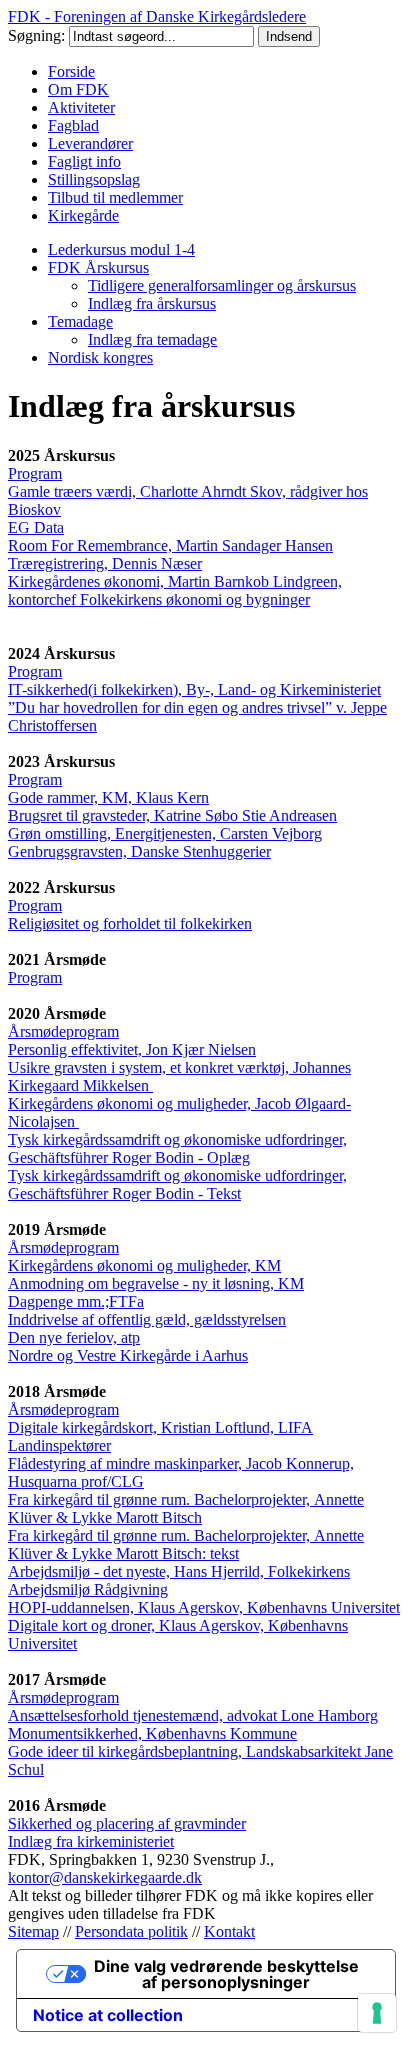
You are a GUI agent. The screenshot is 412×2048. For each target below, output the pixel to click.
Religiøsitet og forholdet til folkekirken (130, 923)
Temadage (80, 321)
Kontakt (229, 1931)
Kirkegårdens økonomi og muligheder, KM (144, 1265)
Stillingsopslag (94, 179)
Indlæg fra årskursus (152, 303)
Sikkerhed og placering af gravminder (127, 1823)
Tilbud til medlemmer (115, 197)
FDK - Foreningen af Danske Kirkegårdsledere (157, 16)
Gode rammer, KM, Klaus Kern (108, 797)
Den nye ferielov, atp (74, 1337)
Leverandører (90, 143)
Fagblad (73, 125)
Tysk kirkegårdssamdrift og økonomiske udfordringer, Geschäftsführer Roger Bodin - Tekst (177, 1184)
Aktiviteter (81, 107)
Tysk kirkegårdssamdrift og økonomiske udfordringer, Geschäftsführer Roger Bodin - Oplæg (177, 1148)
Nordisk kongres (100, 357)
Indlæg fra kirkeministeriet (91, 1841)
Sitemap (33, 1931)
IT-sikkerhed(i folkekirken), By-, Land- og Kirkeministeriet (194, 689)
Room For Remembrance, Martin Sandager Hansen (170, 545)
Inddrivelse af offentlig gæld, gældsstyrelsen (147, 1319)
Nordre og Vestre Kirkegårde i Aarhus (128, 1355)
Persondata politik (131, 1931)
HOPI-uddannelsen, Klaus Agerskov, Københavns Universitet (204, 1607)
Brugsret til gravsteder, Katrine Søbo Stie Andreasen (172, 815)
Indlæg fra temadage (152, 339)
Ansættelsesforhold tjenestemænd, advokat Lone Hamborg (193, 1715)
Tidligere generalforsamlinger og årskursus (222, 285)
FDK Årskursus (98, 267)
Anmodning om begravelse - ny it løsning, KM (156, 1283)
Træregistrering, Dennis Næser (105, 563)
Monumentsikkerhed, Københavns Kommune (152, 1733)
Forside (71, 71)
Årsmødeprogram (63, 1031)
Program (35, 473)
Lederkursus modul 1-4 (121, 249)
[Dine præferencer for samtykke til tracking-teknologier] (377, 2013)
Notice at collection (108, 2015)
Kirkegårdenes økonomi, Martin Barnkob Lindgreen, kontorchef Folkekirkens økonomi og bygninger (175, 590)
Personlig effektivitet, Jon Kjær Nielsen (132, 1049)
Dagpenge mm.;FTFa (76, 1301)
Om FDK (78, 89)
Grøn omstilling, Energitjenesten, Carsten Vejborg (165, 833)
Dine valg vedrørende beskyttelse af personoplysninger (226, 1974)
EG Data (36, 527)
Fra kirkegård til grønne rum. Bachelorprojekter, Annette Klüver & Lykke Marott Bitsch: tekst (186, 1544)
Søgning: (38, 35)
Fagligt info (84, 161)
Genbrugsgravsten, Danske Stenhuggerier (139, 851)
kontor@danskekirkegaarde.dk (105, 1877)
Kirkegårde (83, 215)
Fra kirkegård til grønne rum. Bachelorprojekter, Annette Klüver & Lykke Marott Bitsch (186, 1508)
